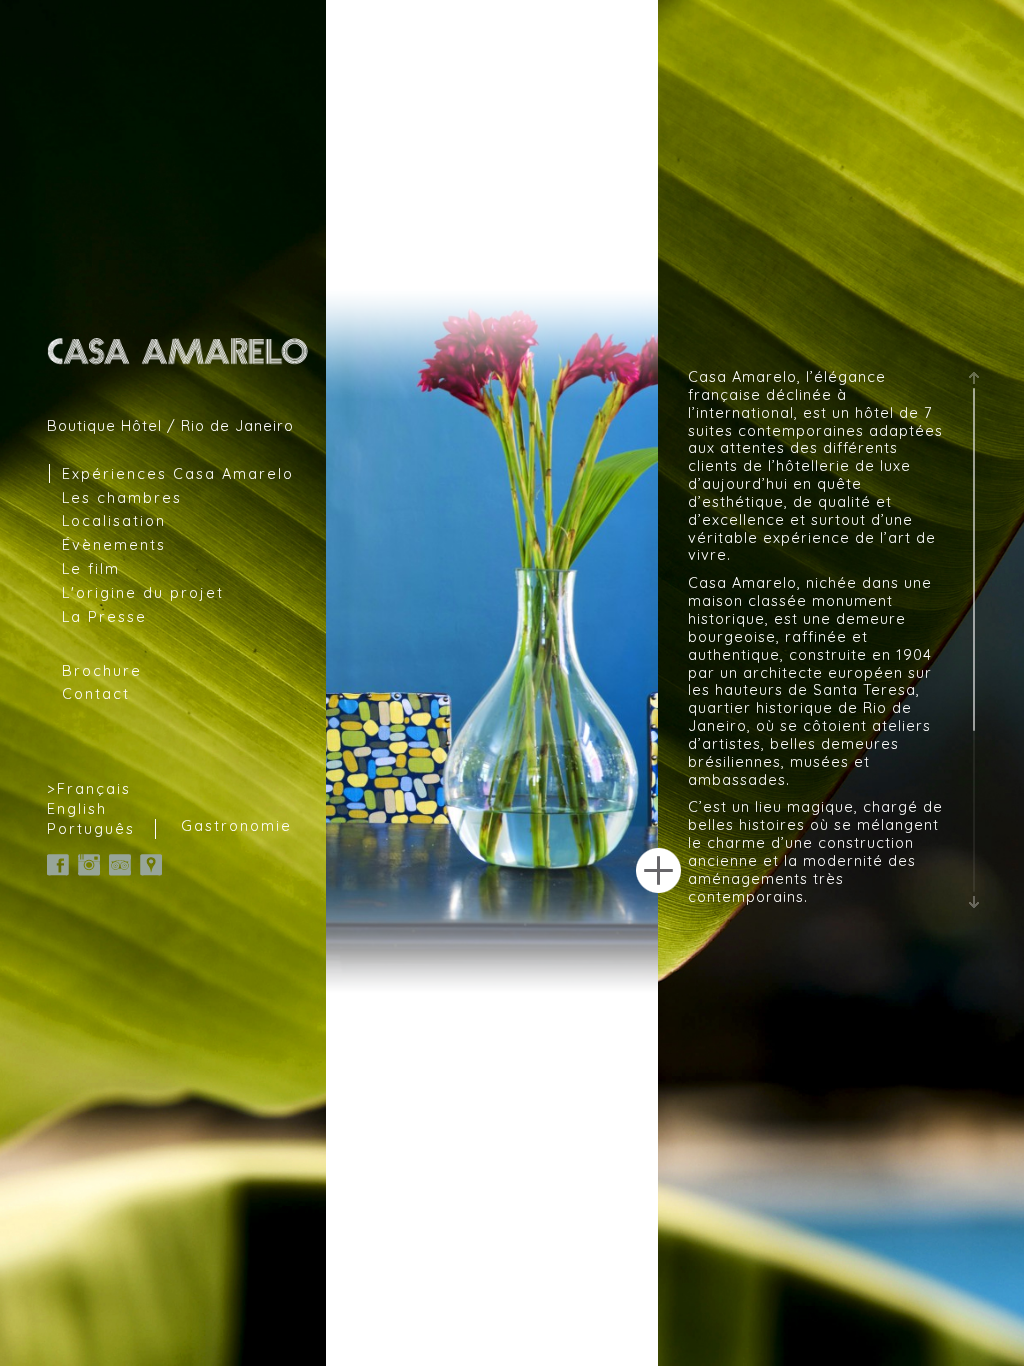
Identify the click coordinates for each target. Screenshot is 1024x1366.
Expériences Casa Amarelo (178, 473)
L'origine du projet (143, 592)
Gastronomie (236, 826)
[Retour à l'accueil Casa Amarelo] (179, 350)
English (77, 808)
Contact (96, 693)
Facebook (58, 865)
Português (91, 828)
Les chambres (122, 497)
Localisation (114, 520)
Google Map (151, 865)
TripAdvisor (120, 865)
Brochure (102, 670)
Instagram (89, 865)
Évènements (114, 544)
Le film (91, 568)
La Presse (104, 616)
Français (94, 788)
